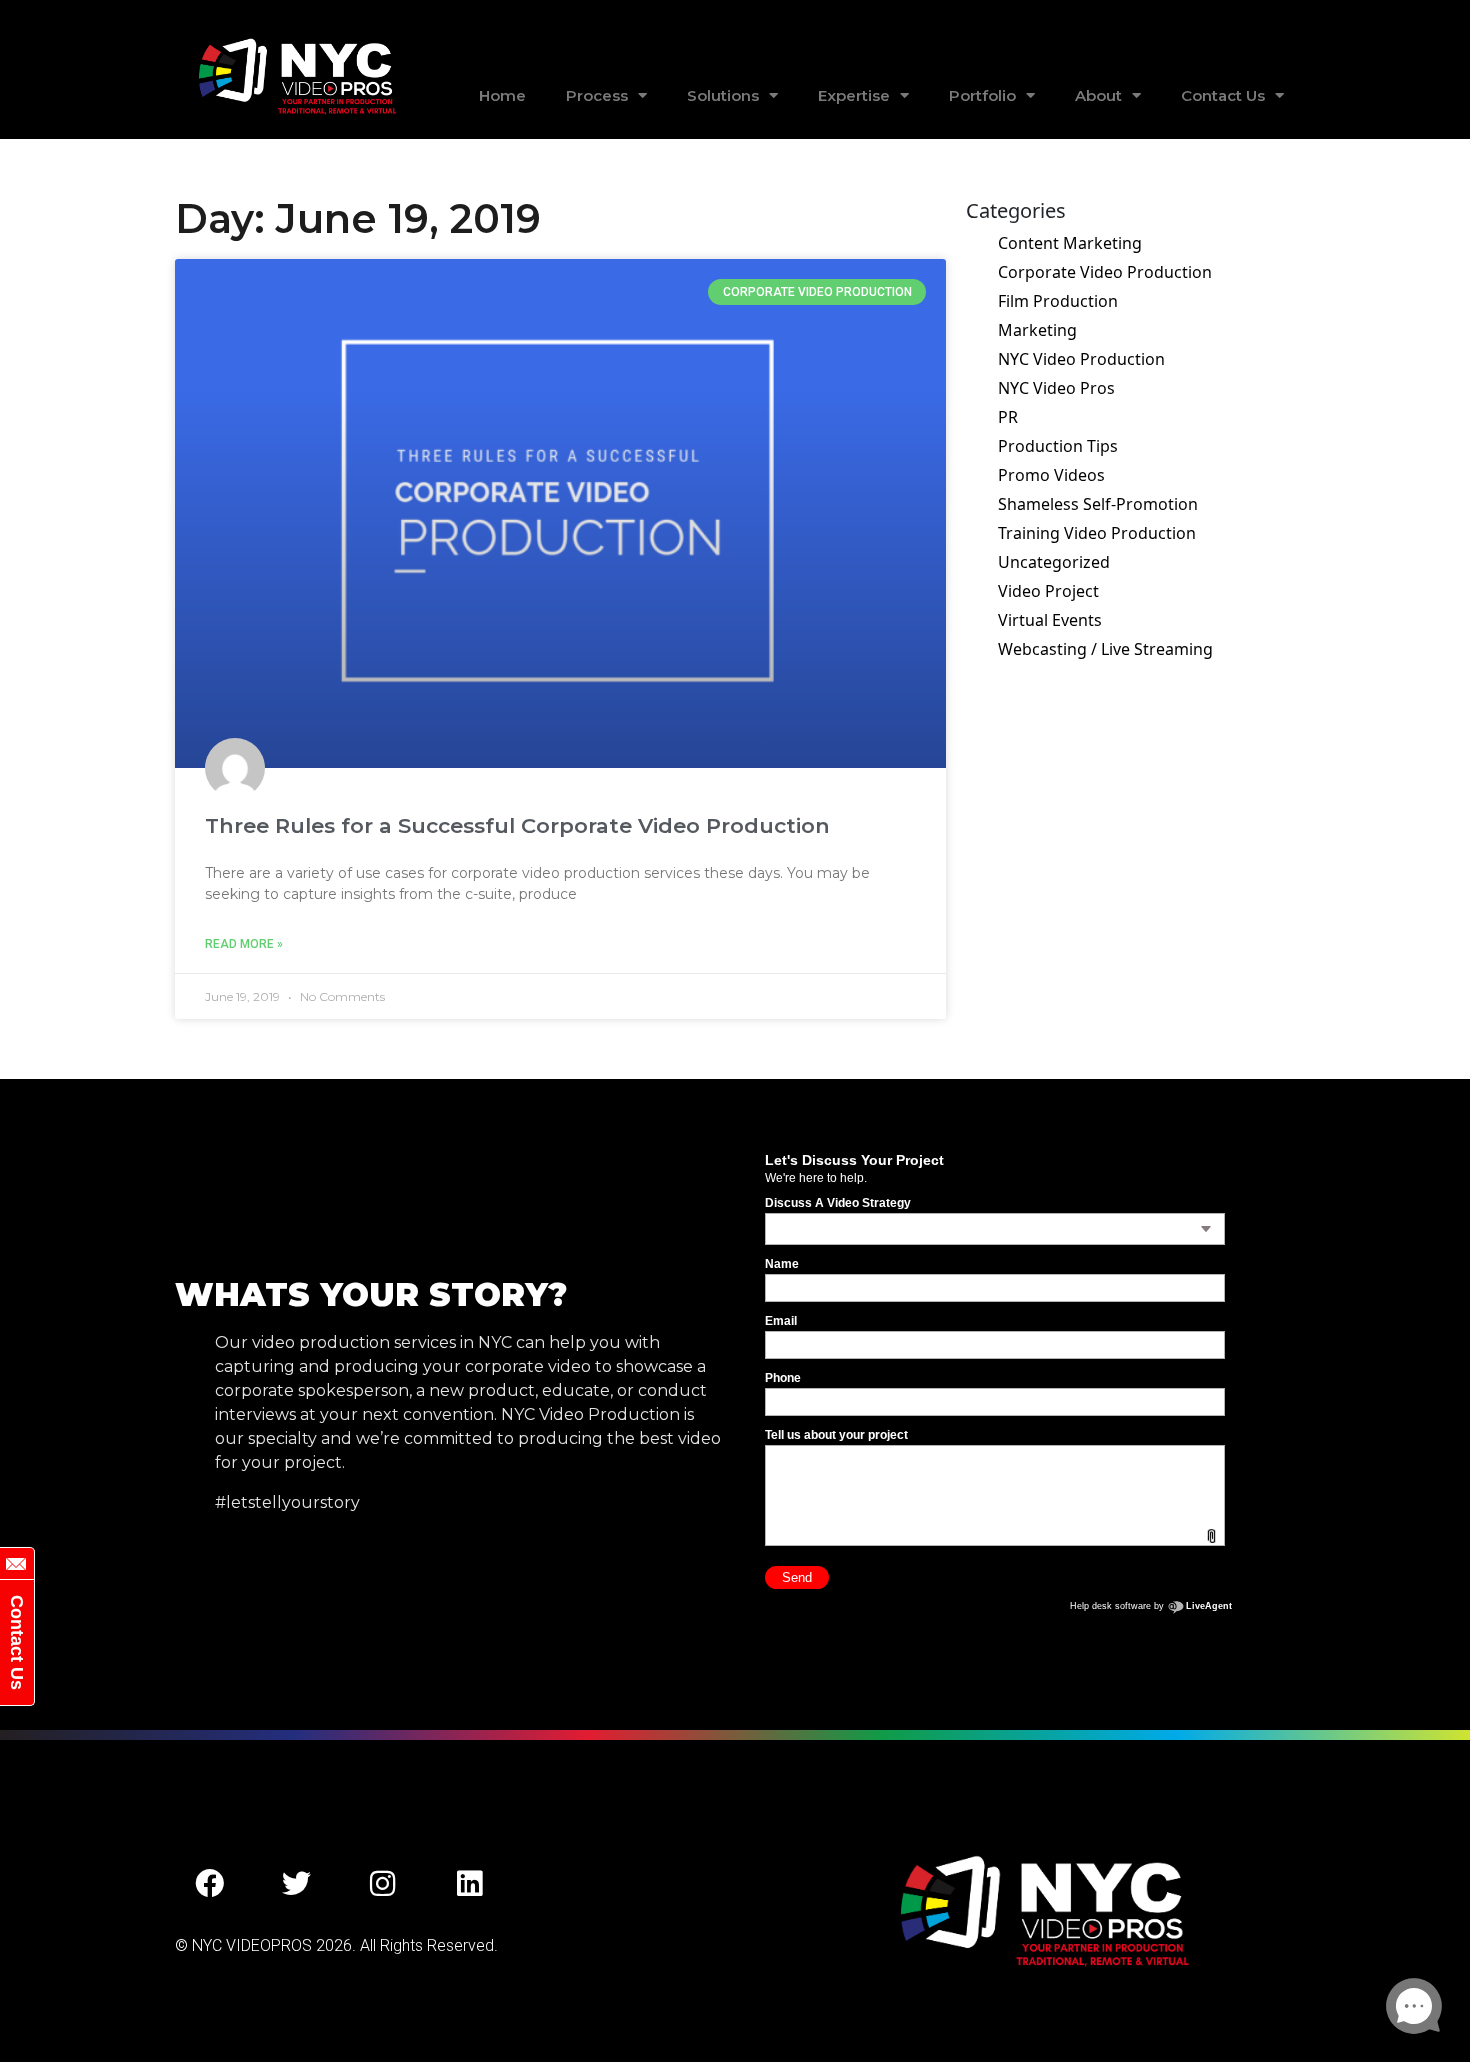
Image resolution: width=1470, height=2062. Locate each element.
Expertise (854, 95)
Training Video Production (1097, 533)
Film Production (1058, 301)
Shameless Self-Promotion (1098, 504)
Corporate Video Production (1105, 272)
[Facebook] (210, 1883)
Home (502, 95)
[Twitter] (297, 1883)
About (1098, 95)
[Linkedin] (470, 1883)
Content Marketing (1070, 243)
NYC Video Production (1081, 359)
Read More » (244, 944)
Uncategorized (1054, 562)
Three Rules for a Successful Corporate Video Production (517, 825)
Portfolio (982, 95)
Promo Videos (1051, 475)
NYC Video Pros (1056, 388)
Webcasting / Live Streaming (1105, 649)
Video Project (1048, 591)
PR (1008, 417)
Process (597, 95)
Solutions (723, 95)
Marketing (1037, 330)
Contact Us (1223, 95)
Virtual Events (1050, 620)
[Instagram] (383, 1883)
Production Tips (1058, 446)
